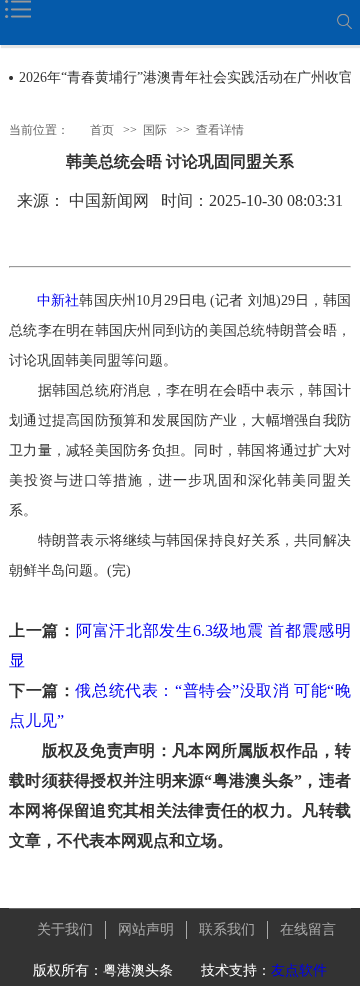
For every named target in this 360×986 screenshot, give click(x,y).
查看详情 (220, 130)
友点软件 (299, 970)
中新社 (58, 300)
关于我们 (65, 929)
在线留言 (308, 929)
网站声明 (146, 929)
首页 (102, 130)
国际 (155, 130)
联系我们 (227, 929)
